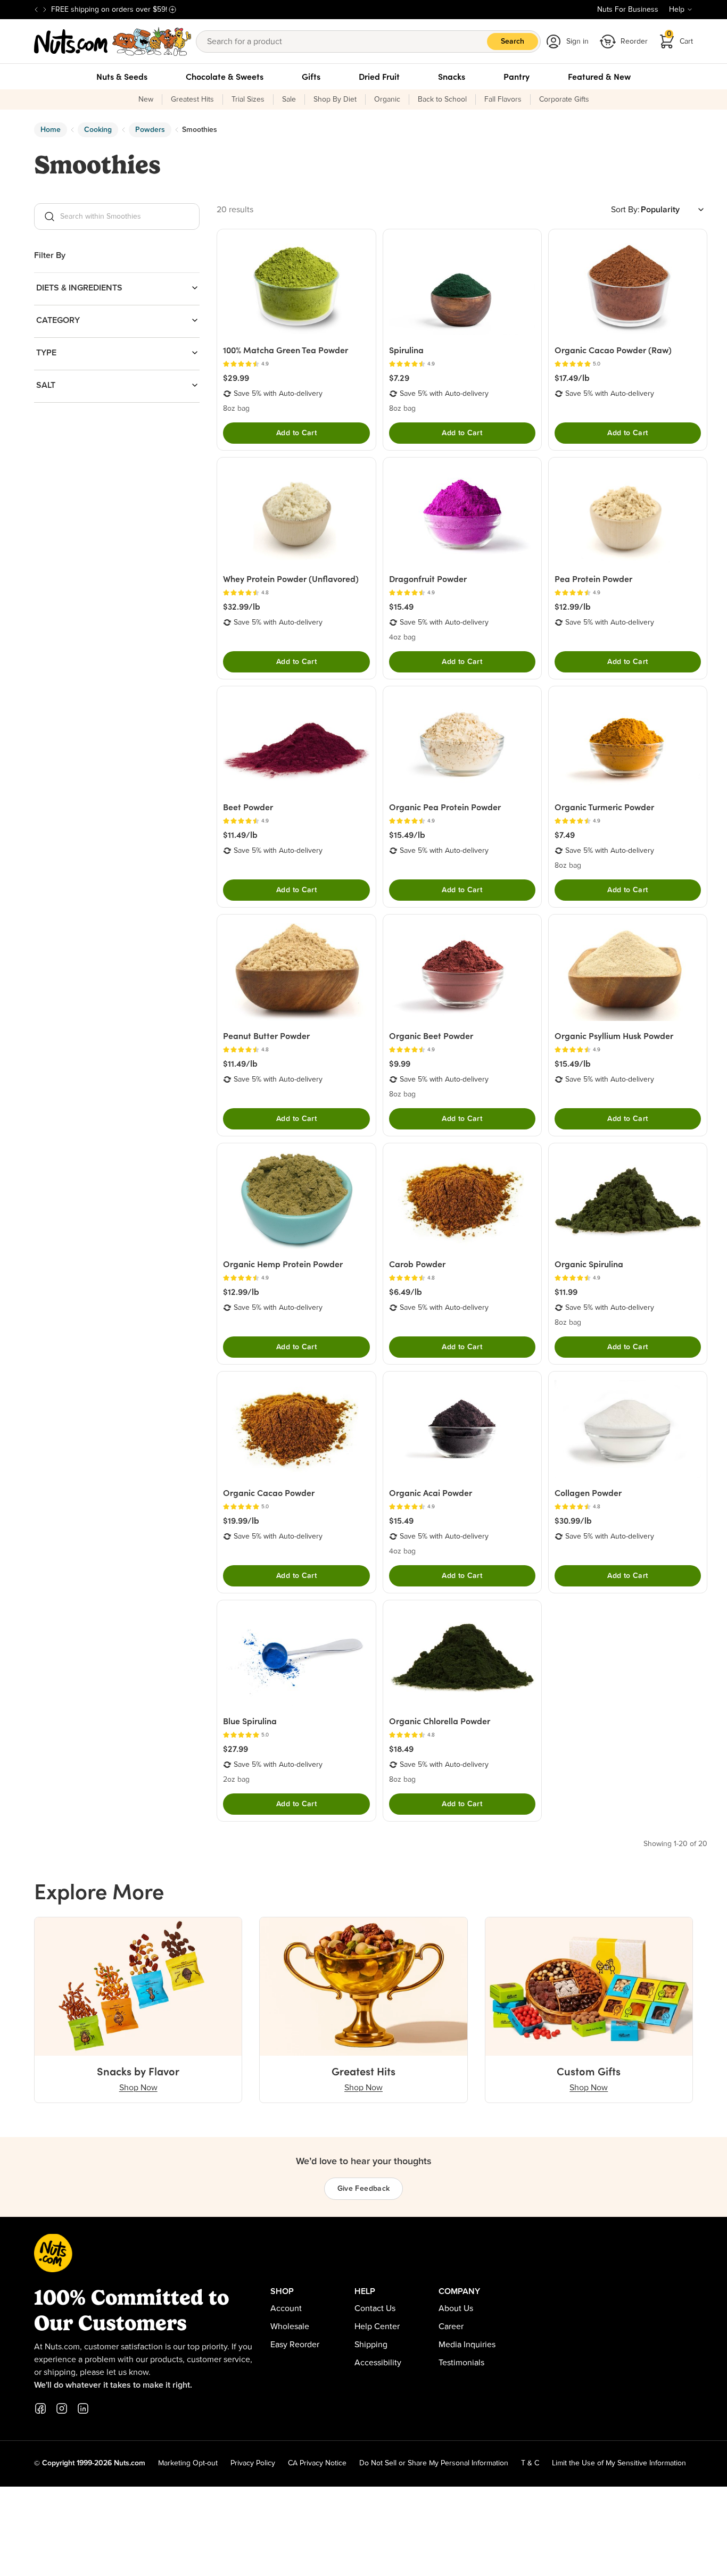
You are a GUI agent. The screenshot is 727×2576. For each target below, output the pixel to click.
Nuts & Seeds (122, 77)
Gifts (311, 77)
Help (677, 10)
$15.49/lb (407, 835)
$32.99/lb (242, 606)
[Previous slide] (36, 10)
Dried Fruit (379, 77)
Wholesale (290, 2326)
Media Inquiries (467, 2345)
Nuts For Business (628, 10)
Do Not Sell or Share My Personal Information (434, 2463)
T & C (530, 2463)
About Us (456, 2308)
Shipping (371, 2345)
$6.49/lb (406, 1292)
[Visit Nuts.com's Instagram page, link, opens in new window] (62, 2408)
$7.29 (399, 378)
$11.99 (566, 1292)
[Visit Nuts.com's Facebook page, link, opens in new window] (40, 2408)
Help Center (377, 2326)
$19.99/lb (241, 1520)
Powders (150, 130)
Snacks (452, 77)
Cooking (98, 130)
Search (513, 41)
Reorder (634, 41)
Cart (680, 38)
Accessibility (378, 2363)
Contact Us (375, 2308)
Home (51, 130)
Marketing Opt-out (188, 2463)
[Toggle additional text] (172, 10)
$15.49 (401, 606)
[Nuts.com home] (113, 41)
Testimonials (461, 2363)
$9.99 (400, 1063)
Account (286, 2308)
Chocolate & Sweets (225, 77)
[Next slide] (45, 10)
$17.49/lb (572, 378)
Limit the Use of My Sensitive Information (619, 2463)
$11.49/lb (240, 835)
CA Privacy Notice (317, 2463)
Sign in (577, 41)
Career (451, 2326)
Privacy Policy (253, 2463)
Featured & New (599, 77)
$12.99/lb (573, 606)
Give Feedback (364, 2189)
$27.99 (236, 1749)
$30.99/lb (573, 1520)
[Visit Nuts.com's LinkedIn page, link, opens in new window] (83, 2408)
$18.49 (401, 1749)
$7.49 (565, 835)
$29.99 (236, 378)
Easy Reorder (295, 2345)
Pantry (517, 77)
